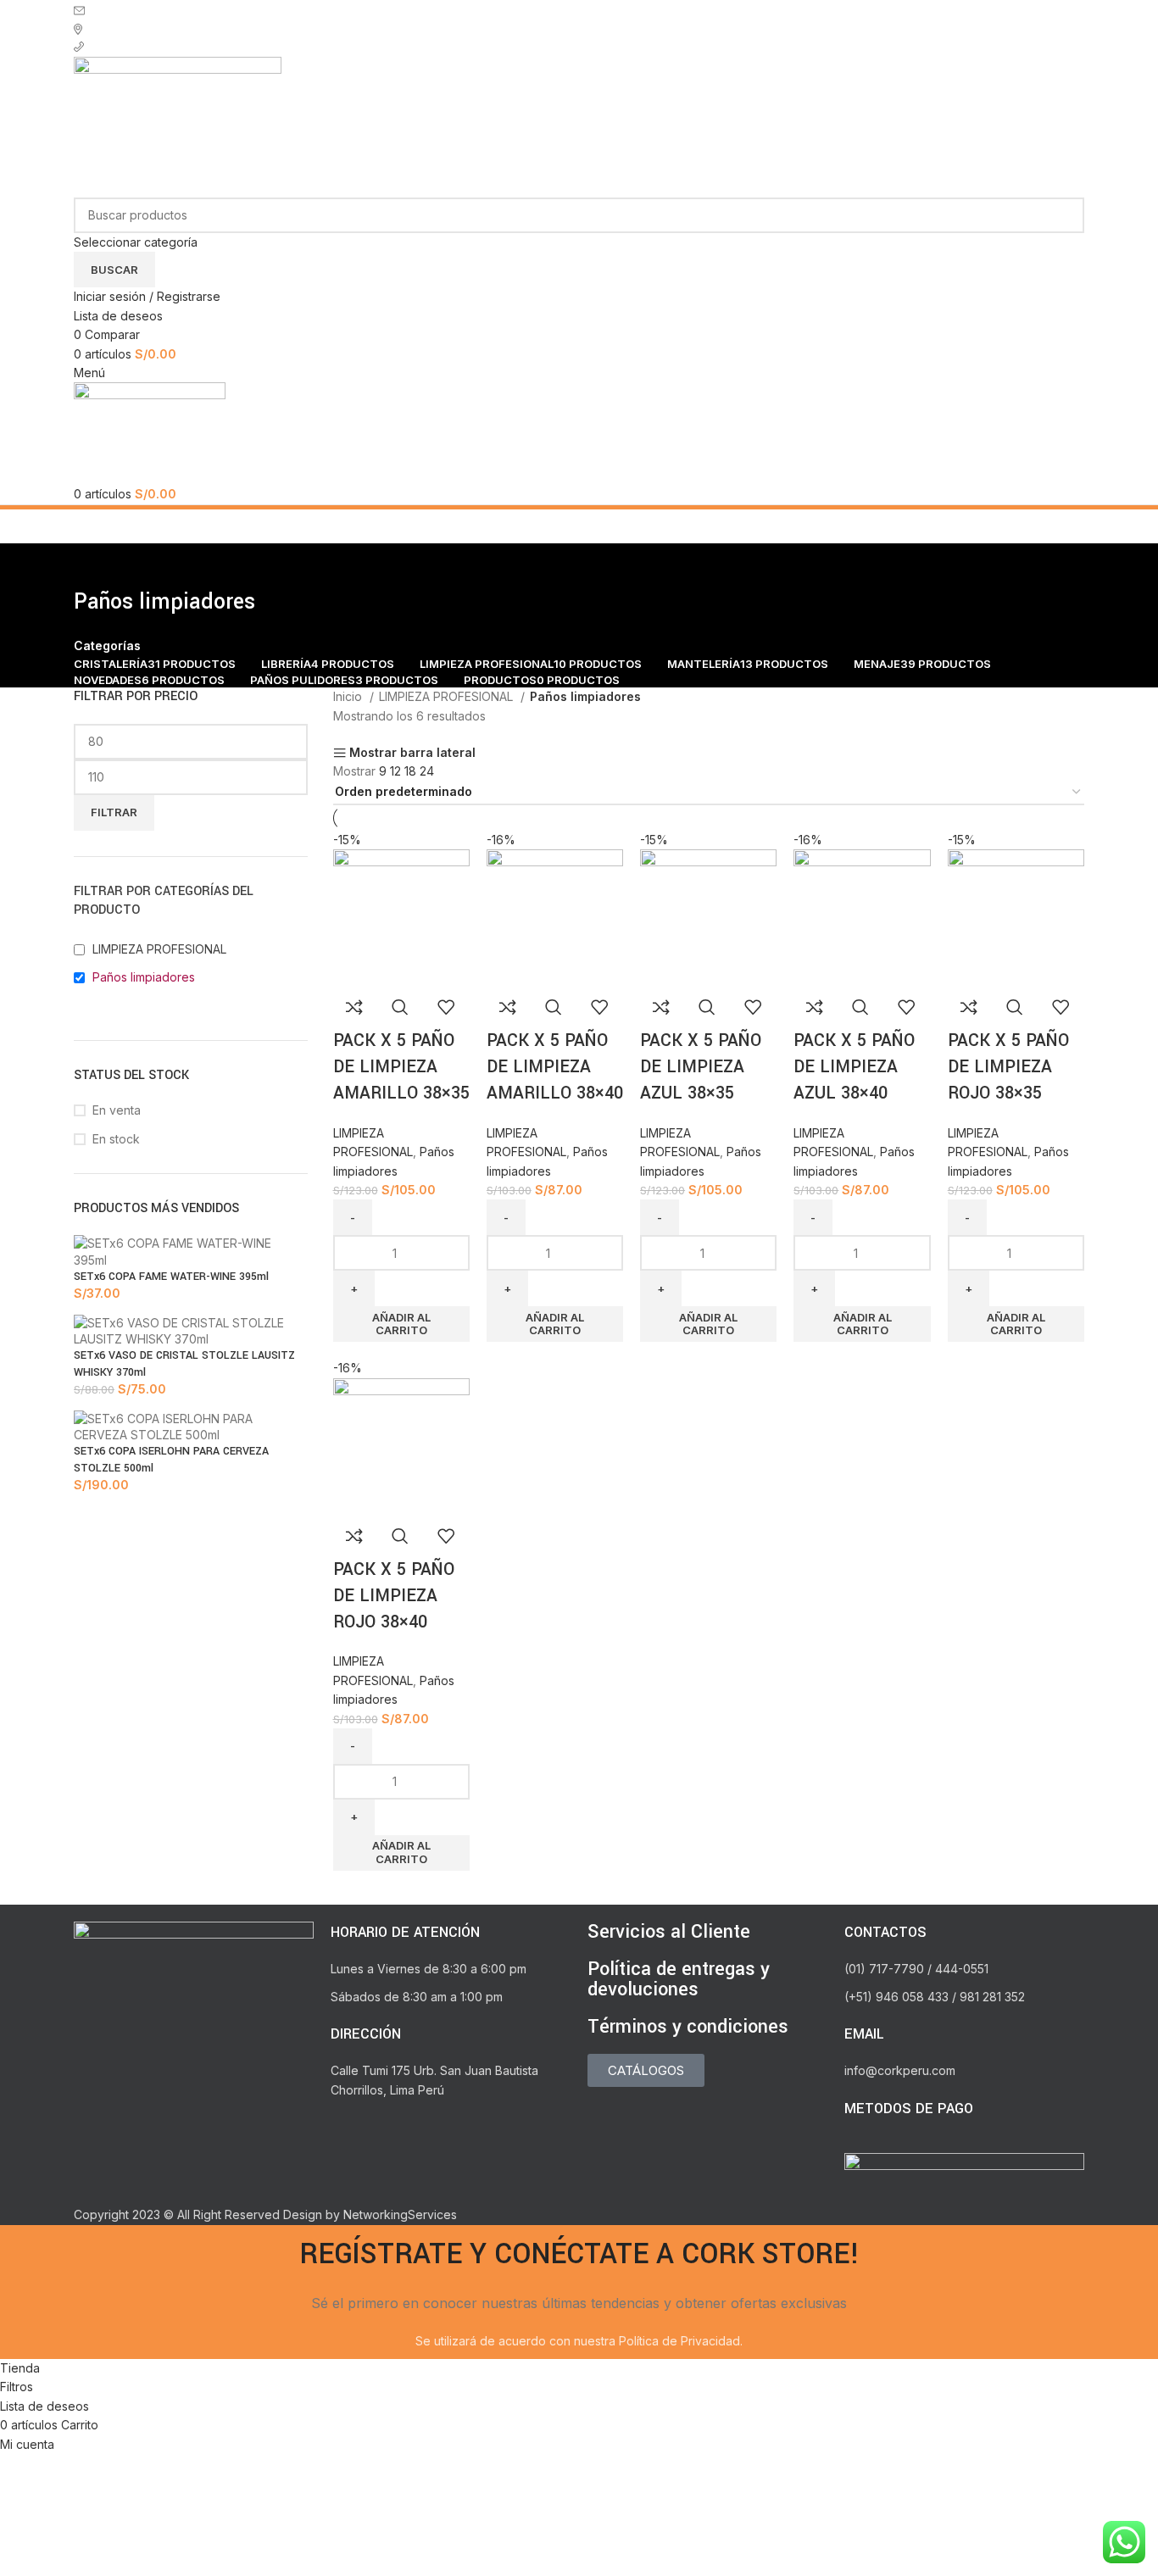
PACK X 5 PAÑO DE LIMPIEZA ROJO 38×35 (1008, 1067)
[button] (401, 1324)
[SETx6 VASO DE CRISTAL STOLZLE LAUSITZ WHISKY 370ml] (191, 1330)
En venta (117, 1110)
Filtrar (114, 812)
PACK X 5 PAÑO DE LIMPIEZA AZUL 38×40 (854, 1067)
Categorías (107, 646)
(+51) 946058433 (141, 47)
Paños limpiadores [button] (144, 977)
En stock (116, 1139)
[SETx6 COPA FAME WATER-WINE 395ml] (191, 1251)
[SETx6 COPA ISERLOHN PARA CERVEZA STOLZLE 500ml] (191, 1425)
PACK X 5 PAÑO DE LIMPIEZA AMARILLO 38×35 (401, 1067)
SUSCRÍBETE (131, 9)
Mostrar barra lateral (412, 753)
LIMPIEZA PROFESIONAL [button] (159, 949)
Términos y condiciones (688, 2027)
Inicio (349, 696)
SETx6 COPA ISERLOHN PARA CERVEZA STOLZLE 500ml (171, 1460)
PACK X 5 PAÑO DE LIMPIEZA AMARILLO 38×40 (555, 1067)
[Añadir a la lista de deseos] (446, 1007)
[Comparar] (354, 1007)
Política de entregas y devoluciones (679, 1979)
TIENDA (112, 28)
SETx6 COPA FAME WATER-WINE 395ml (171, 1277)
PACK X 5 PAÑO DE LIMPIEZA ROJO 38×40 (394, 1596)
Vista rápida (400, 1007)
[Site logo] (178, 126)
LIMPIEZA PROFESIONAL (448, 696)
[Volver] (95, 565)
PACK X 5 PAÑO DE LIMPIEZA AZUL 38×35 (701, 1067)
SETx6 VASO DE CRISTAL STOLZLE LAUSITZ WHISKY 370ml (184, 1364)
